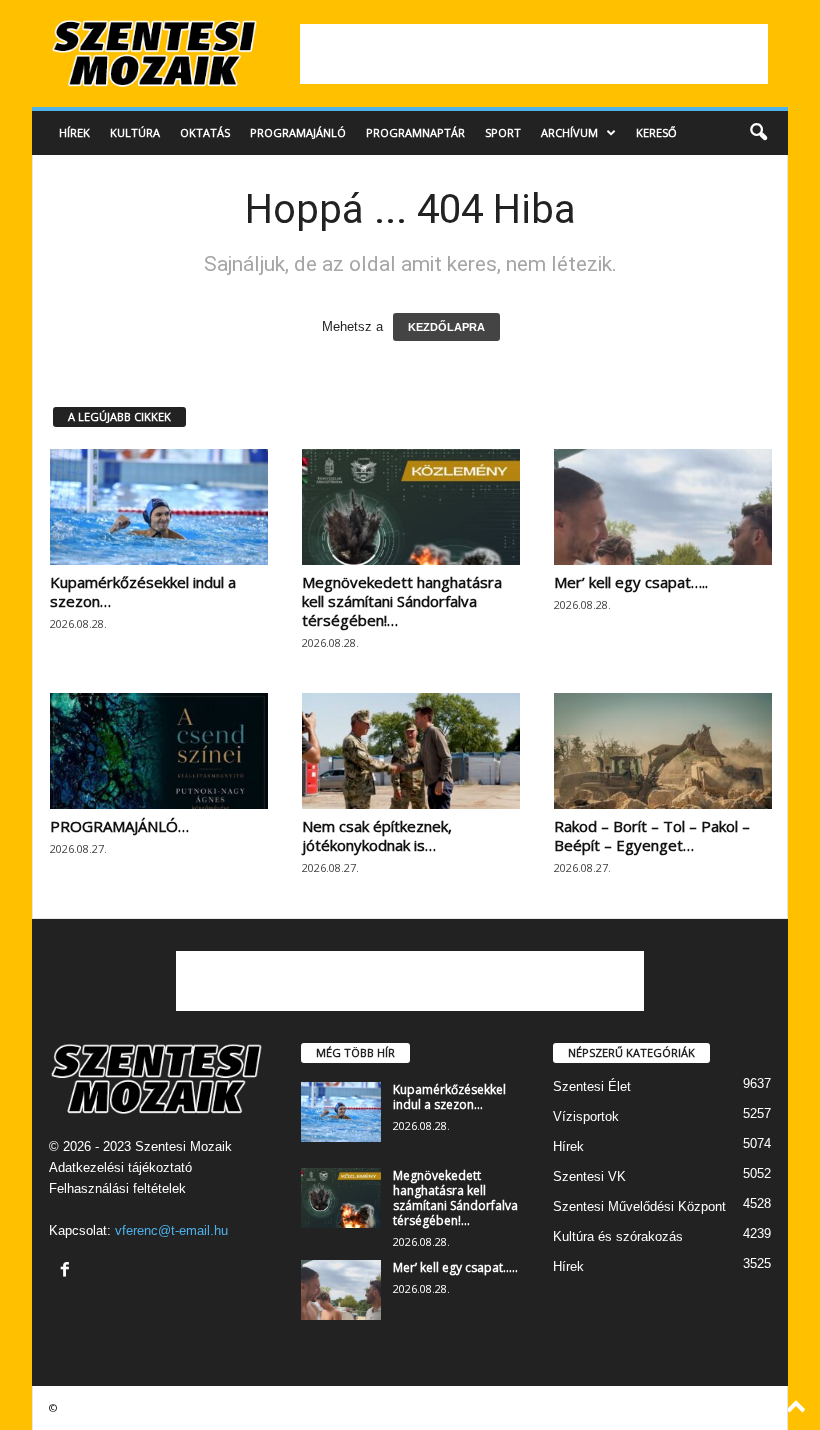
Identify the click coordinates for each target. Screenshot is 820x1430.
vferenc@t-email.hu (171, 1230)
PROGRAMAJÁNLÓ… (119, 826)
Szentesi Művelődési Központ (639, 1206)
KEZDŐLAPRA (446, 327)
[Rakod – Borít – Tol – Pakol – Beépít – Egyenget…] (663, 751)
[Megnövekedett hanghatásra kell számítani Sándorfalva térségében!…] (411, 507)
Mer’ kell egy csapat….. (631, 582)
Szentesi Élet (592, 1086)
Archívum (569, 132)
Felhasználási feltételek (117, 1188)
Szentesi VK (589, 1176)
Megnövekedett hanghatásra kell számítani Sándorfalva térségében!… (402, 601)
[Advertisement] (534, 54)
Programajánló (298, 132)
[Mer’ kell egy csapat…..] (663, 507)
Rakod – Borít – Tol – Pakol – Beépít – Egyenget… (652, 835)
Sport (503, 132)
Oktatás (205, 132)
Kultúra (135, 132)
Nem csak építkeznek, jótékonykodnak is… (377, 835)
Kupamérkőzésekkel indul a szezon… (143, 591)
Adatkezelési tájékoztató (120, 1167)
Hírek (74, 132)
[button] (758, 133)
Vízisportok (586, 1116)
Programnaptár (415, 132)
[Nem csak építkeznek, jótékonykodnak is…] (411, 751)
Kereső (656, 132)
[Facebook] (67, 1271)
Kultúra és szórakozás (618, 1236)
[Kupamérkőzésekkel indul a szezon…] (159, 507)
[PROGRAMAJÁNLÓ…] (159, 751)
